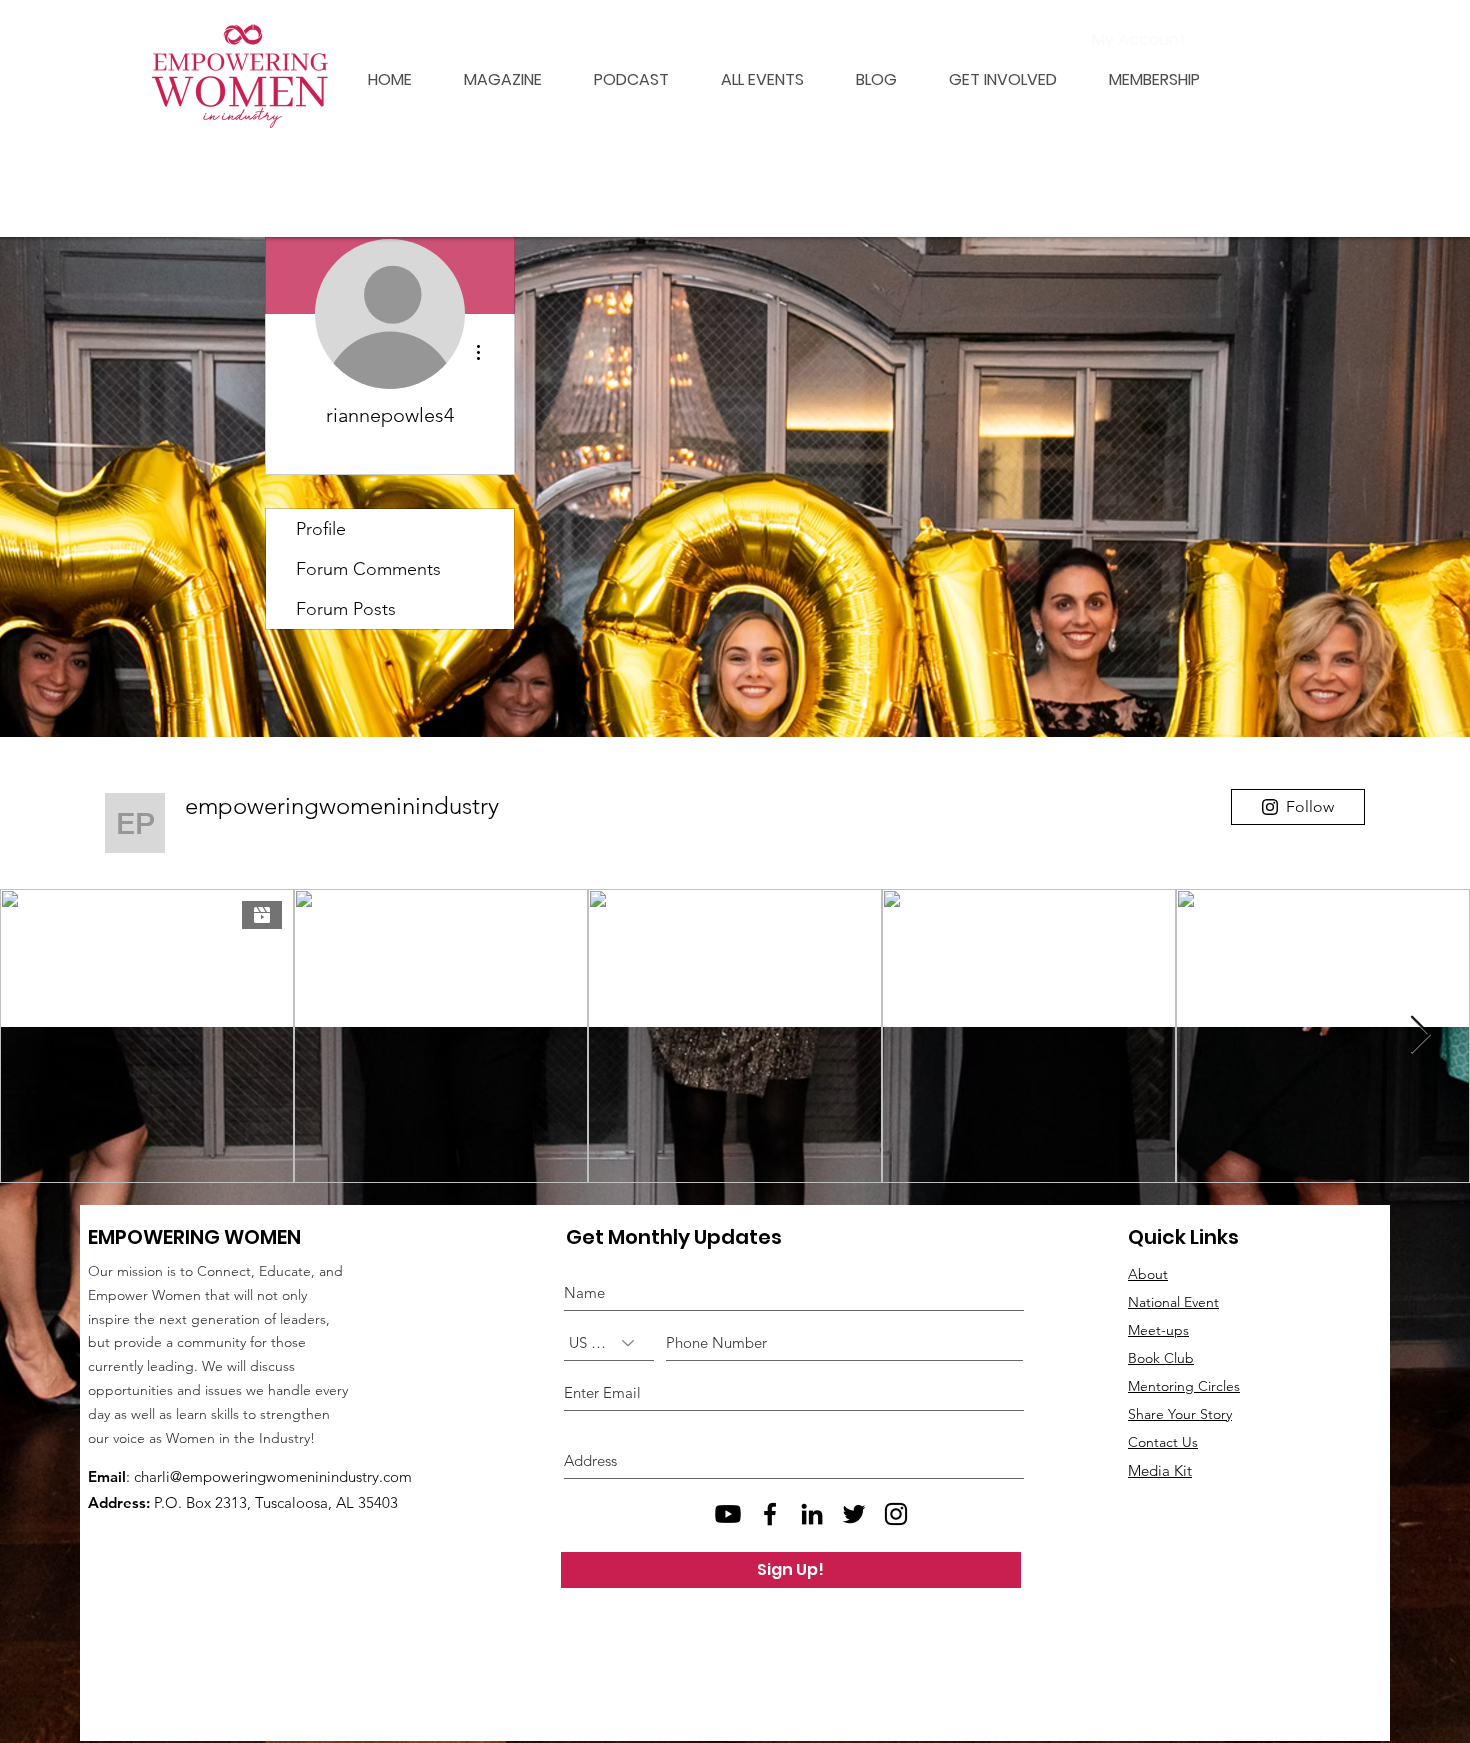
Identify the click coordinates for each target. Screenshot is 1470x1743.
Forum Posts (346, 609)
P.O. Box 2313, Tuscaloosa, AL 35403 (276, 1502)
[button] (1143, 79)
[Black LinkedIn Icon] (812, 1514)
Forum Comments (368, 569)
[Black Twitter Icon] (854, 1514)
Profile (321, 529)
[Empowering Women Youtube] (728, 1514)
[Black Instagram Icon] (896, 1514)
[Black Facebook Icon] (770, 1514)
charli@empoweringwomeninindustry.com (273, 1476)
